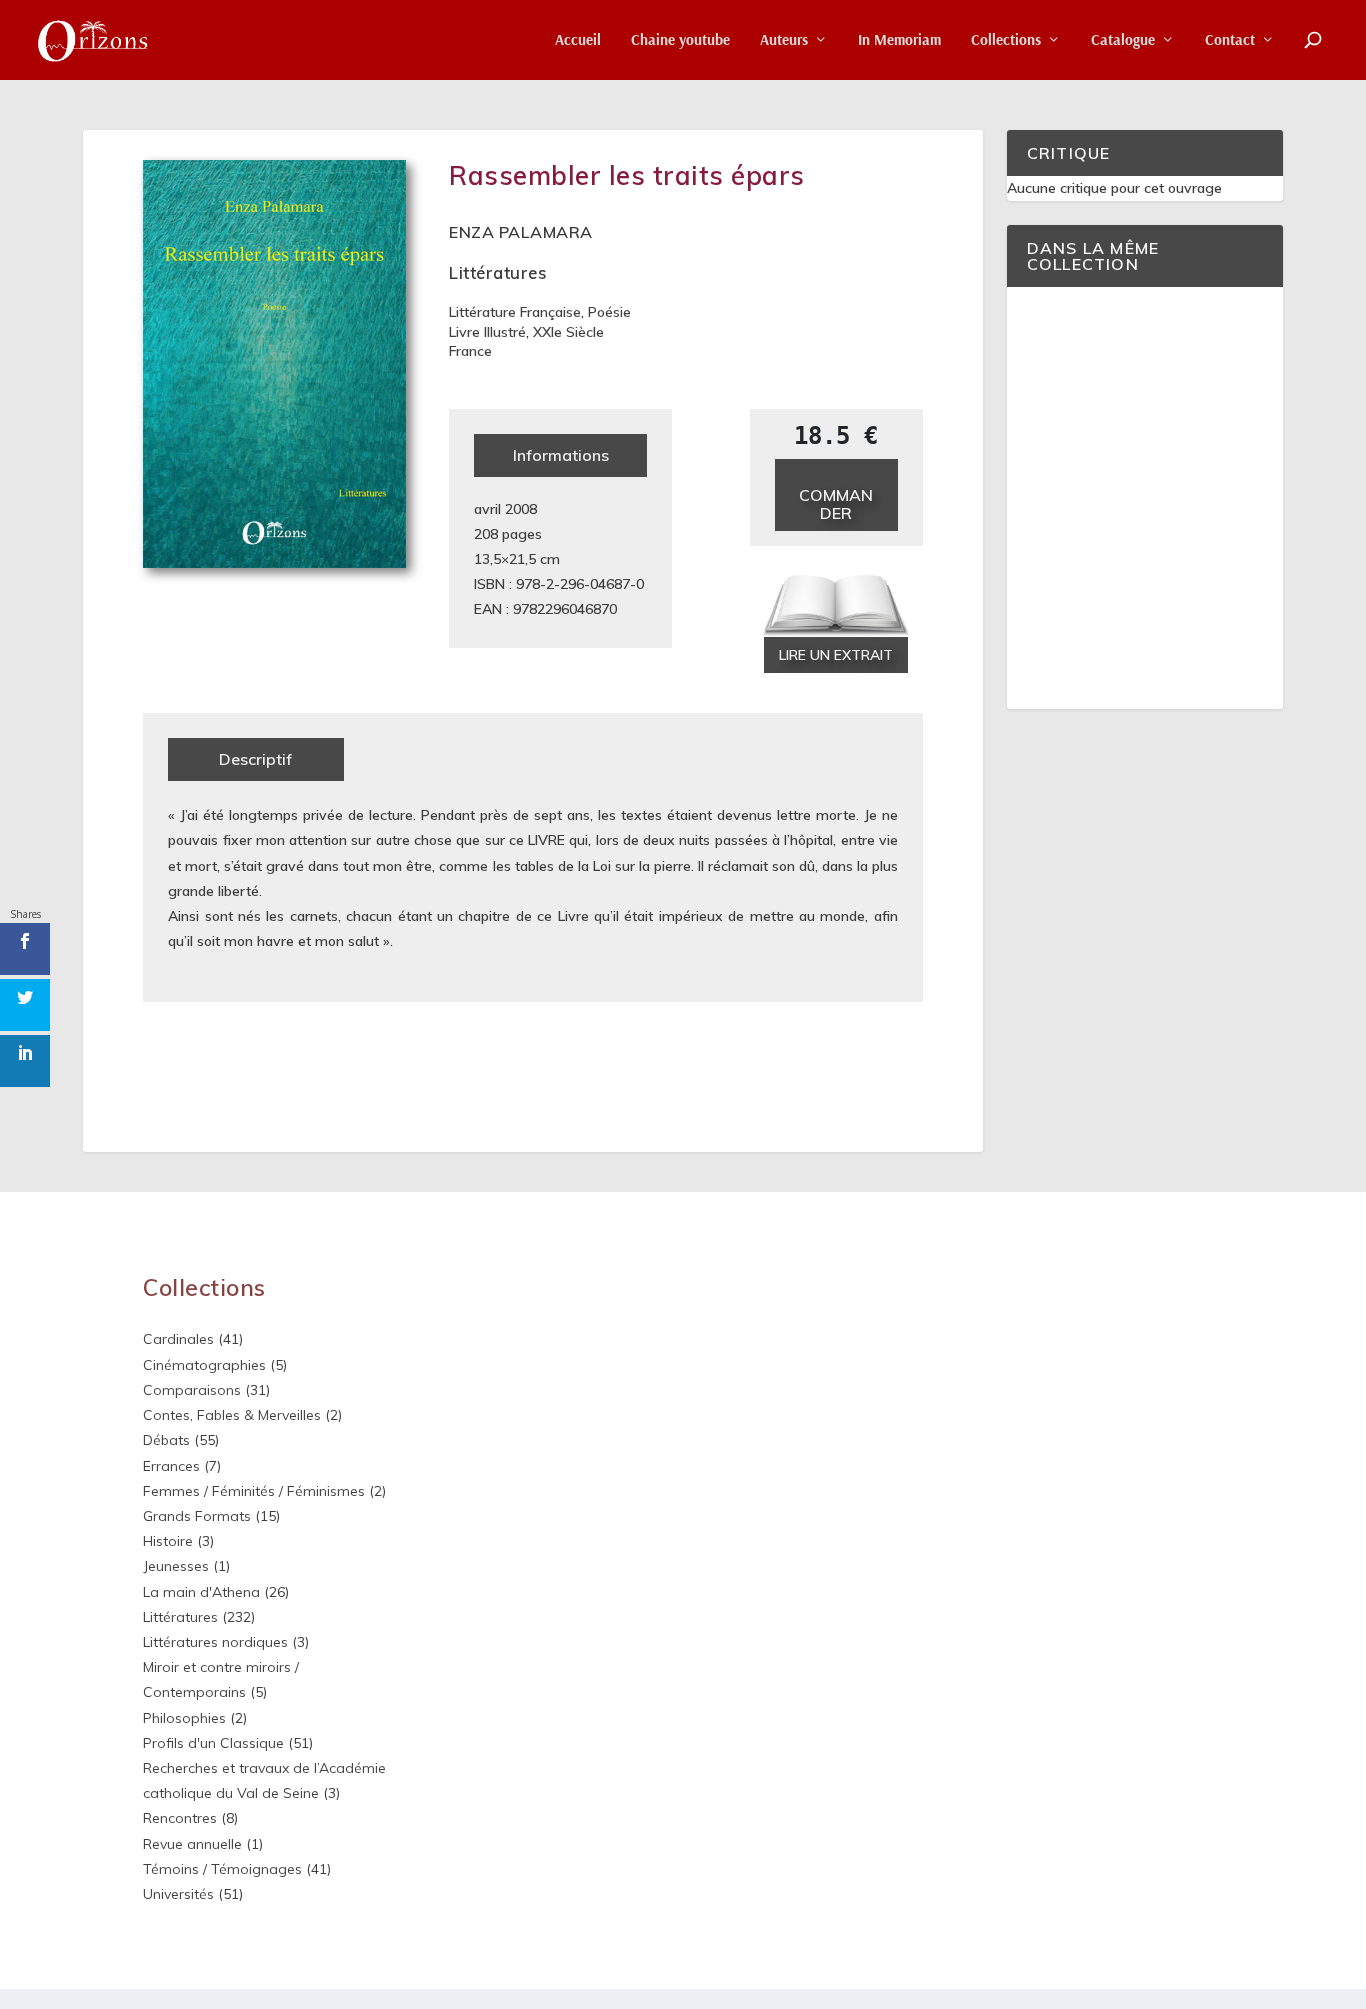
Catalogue (1123, 40)
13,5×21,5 (505, 559)
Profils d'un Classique (213, 1743)
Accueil (578, 40)
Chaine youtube (680, 40)
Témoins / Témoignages (222, 1869)
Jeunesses (176, 1566)
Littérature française (515, 312)
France (470, 351)
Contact (1230, 40)
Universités (178, 1894)
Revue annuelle (192, 1844)
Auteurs (784, 40)
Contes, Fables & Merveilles (232, 1415)
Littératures (497, 272)
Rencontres (180, 1818)
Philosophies (184, 1718)
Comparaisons (192, 1390)
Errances (171, 1466)
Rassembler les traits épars (627, 175)
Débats (166, 1440)
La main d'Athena (201, 1592)
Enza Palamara (521, 232)
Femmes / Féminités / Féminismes (254, 1491)
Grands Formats (197, 1516)
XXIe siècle (568, 332)
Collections (1006, 40)
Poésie (609, 312)
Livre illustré (487, 332)
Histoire (168, 1541)
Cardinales (178, 1339)
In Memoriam (899, 40)
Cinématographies (204, 1365)
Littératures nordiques (215, 1642)
